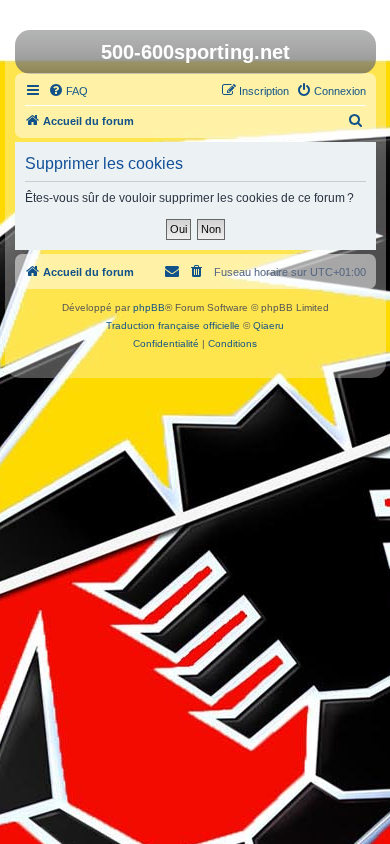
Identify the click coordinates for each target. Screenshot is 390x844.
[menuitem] (68, 91)
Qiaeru (268, 325)
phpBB (149, 307)
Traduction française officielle (173, 325)
